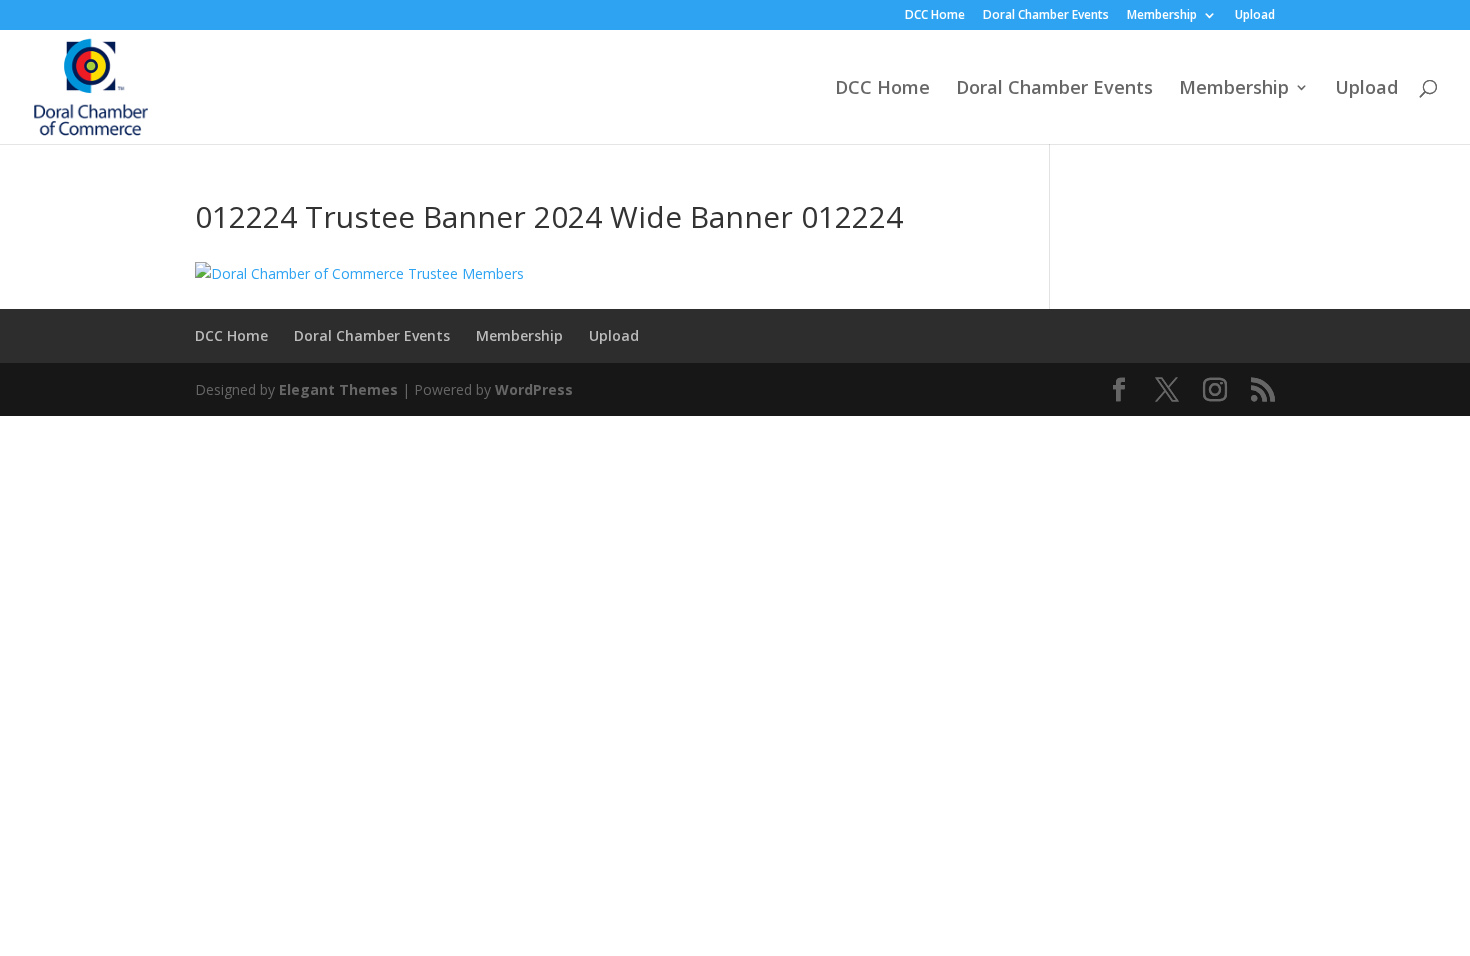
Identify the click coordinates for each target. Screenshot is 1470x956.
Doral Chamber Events (1046, 16)
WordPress (534, 389)
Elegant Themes (338, 389)
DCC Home (935, 16)
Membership (1162, 16)
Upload (1255, 16)
